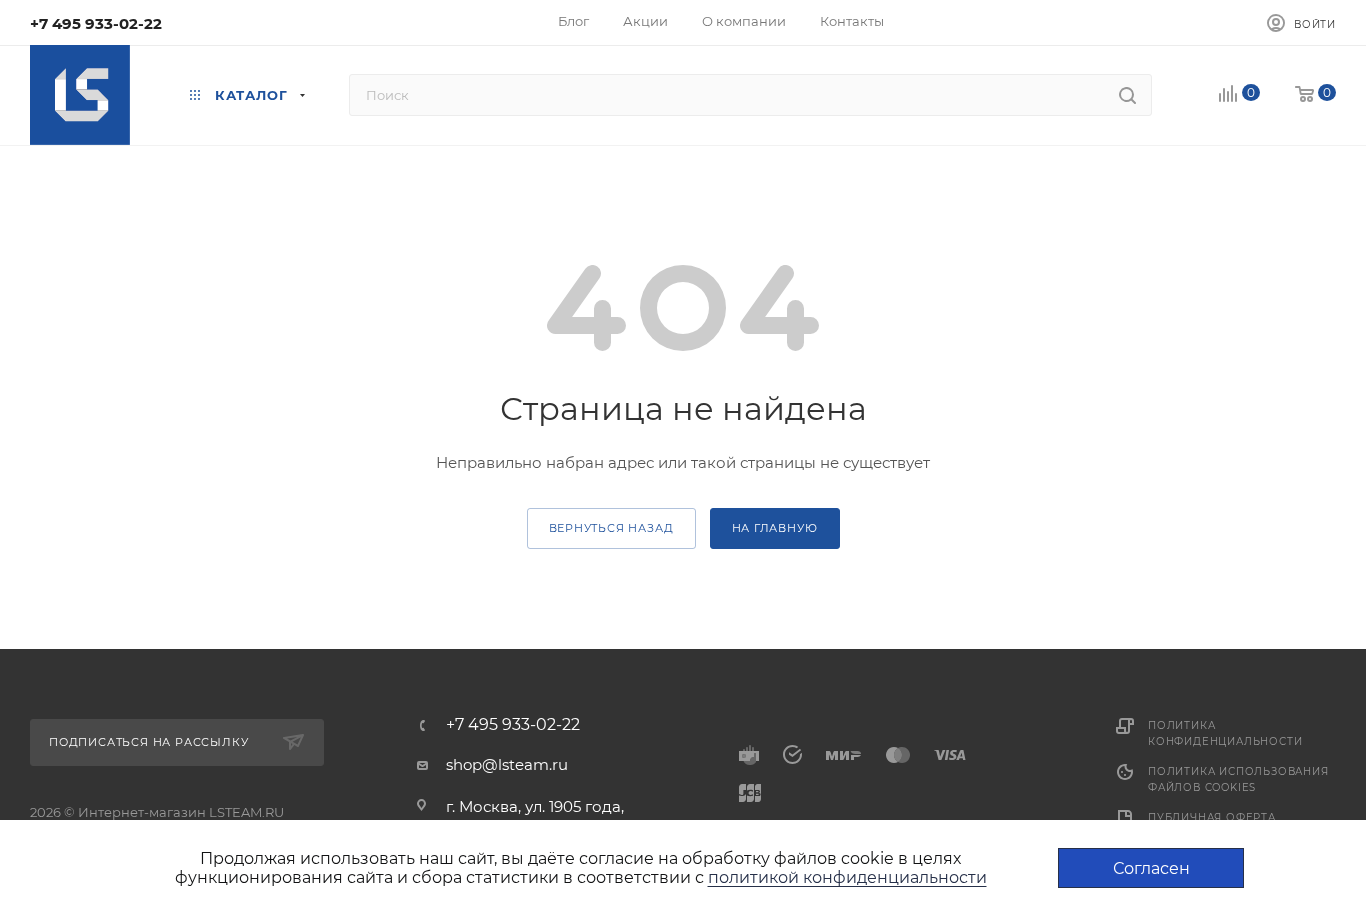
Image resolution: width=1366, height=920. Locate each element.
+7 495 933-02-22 (96, 23)
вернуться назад (611, 528)
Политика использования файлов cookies (1238, 779)
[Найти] (1127, 95)
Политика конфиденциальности (1225, 733)
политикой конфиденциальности (847, 877)
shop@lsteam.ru (507, 764)
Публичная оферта (1212, 817)
